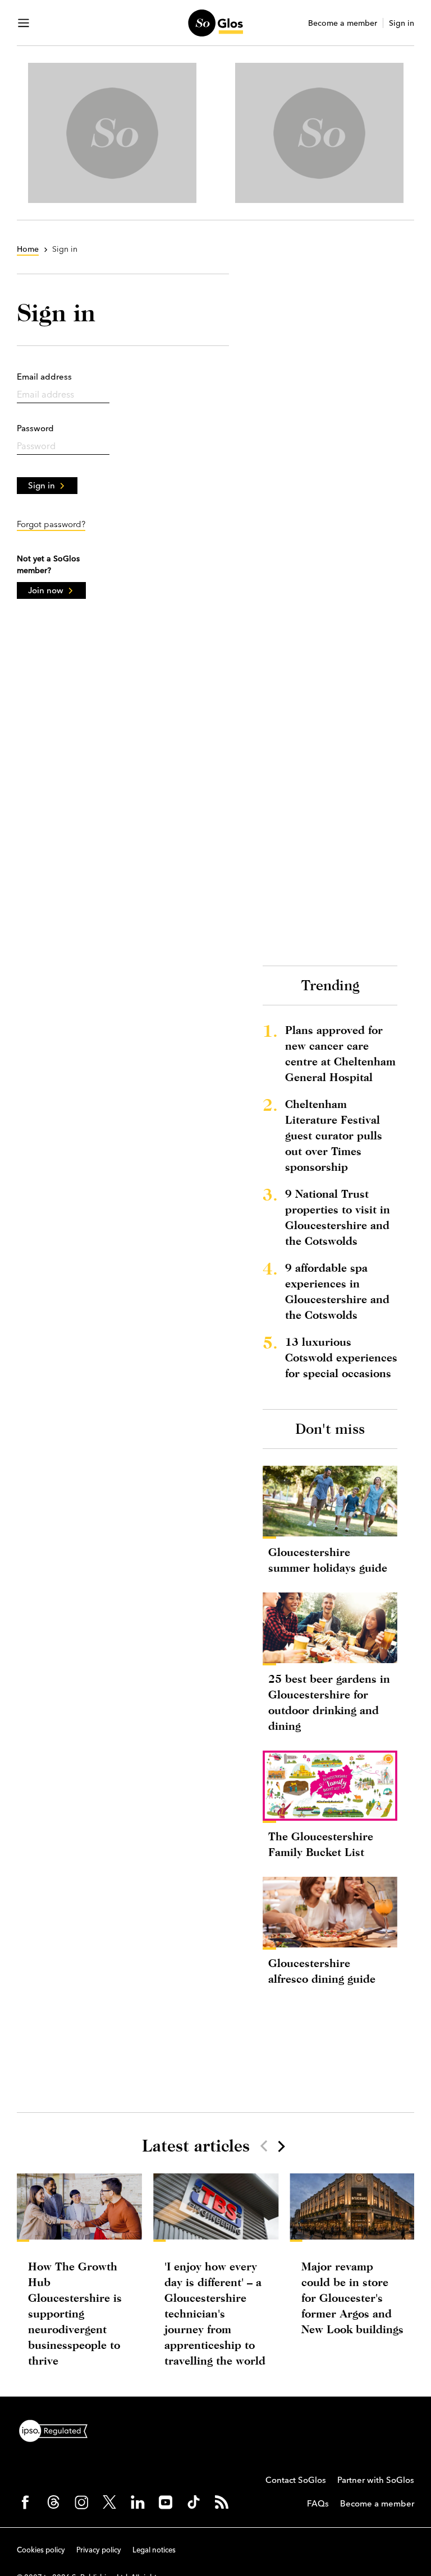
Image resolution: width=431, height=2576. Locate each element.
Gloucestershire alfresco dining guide (322, 1971)
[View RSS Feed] (222, 2502)
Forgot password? (51, 524)
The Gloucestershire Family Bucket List (321, 1844)
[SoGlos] (215, 23)
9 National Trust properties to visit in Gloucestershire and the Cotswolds (338, 1217)
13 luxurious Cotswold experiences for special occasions (341, 1357)
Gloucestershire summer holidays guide (328, 1560)
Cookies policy (41, 2550)
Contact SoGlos (296, 2480)
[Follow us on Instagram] (81, 2502)
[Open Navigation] (24, 23)
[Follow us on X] (109, 2502)
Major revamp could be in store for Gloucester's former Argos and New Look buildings (352, 2298)
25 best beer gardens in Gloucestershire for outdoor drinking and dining (329, 1702)
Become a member (343, 23)
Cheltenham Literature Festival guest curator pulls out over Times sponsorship (334, 1135)
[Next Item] (281, 2146)
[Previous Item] (264, 2146)
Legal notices (154, 2550)
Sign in (402, 23)
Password (35, 428)
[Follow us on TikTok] (194, 2502)
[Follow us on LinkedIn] (137, 2502)
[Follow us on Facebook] (25, 2502)
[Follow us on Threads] (53, 2502)
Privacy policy (99, 2550)
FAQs (318, 2503)
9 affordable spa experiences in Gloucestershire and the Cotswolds (337, 1291)
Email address (44, 377)
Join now (46, 590)
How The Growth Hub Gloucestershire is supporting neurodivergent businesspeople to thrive (75, 2313)
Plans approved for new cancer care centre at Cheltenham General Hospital (340, 1053)
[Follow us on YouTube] (166, 2502)
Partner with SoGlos (376, 2480)
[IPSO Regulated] (58, 2430)
